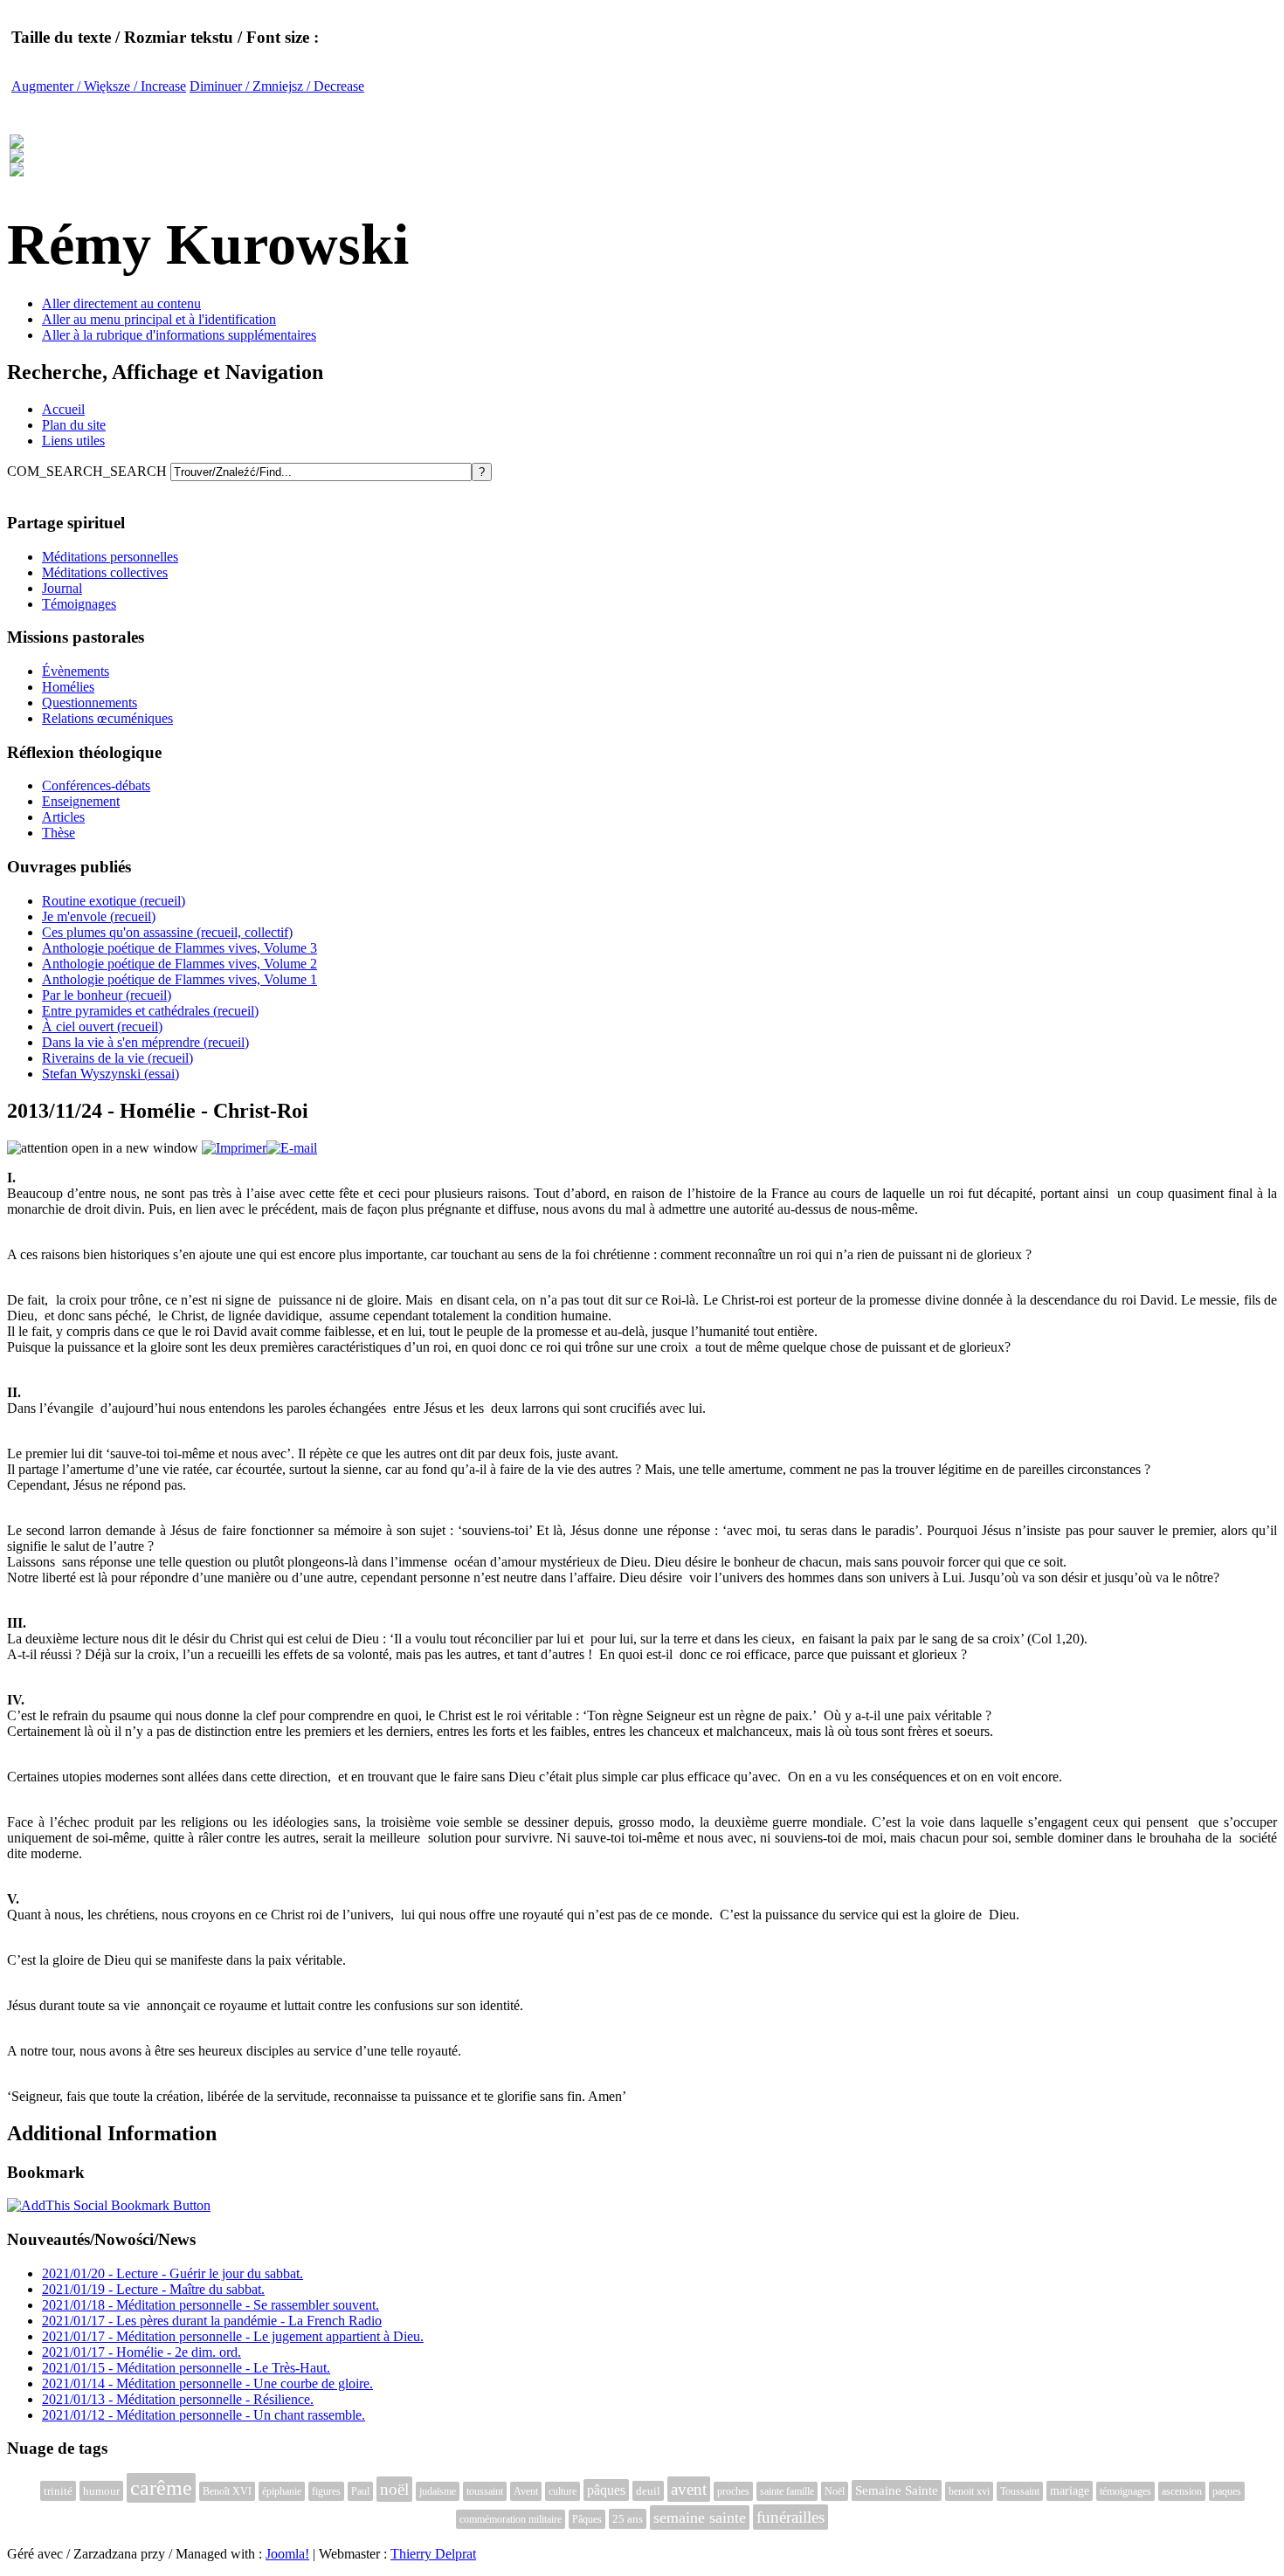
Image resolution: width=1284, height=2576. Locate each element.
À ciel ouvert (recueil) (102, 1026)
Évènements (76, 671)
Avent (526, 2491)
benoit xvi (969, 2491)
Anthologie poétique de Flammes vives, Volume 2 (179, 964)
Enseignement (81, 801)
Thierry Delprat (433, 2554)
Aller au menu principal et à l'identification (159, 319)
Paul (360, 2491)
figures (326, 2491)
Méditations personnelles (110, 557)
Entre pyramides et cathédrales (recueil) (150, 1011)
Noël (835, 2491)
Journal (62, 588)
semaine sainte (700, 2517)
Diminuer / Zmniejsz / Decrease (277, 86)
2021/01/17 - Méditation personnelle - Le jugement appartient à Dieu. (233, 2336)
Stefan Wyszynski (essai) (110, 1074)
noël (394, 2489)
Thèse (59, 833)
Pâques (587, 2519)
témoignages (1125, 2491)
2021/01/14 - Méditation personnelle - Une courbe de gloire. (207, 2383)
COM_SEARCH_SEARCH (89, 471)
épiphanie (282, 2491)
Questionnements (90, 703)
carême (161, 2488)
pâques (606, 2490)
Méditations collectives (105, 572)
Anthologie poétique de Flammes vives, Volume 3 (179, 948)
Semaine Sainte (897, 2490)
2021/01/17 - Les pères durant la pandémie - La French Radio (212, 2321)
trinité (58, 2491)
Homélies (68, 687)
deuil (648, 2491)
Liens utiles (73, 441)
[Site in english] (17, 167)
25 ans (628, 2519)
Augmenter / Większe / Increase (99, 86)
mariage (1070, 2491)
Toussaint (1020, 2491)
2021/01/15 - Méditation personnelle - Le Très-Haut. (186, 2368)
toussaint (485, 2491)
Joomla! (287, 2554)
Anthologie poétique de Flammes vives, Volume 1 (179, 979)
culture (563, 2491)
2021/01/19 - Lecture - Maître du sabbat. (153, 2289)
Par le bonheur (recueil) (107, 995)
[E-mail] (292, 1148)
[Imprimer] (234, 1148)
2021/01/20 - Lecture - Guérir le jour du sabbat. (173, 2273)
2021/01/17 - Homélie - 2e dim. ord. (142, 2352)
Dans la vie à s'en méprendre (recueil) (145, 1042)
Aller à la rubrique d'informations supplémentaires (179, 335)
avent (689, 2489)
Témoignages (79, 604)
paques (1227, 2491)
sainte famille (787, 2491)
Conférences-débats (96, 785)
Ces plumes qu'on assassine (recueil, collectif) (167, 932)
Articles (63, 817)
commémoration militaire (511, 2519)
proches (733, 2491)
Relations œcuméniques (107, 718)
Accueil (63, 409)
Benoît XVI (227, 2491)
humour (101, 2491)
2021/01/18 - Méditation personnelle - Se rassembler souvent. (211, 2305)
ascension (1182, 2491)
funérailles (790, 2517)
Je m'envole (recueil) (99, 916)
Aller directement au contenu (121, 303)
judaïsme (438, 2491)
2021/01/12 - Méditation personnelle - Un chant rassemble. (204, 2415)
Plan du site (74, 425)
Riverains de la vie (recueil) (117, 1058)
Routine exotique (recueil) (114, 901)
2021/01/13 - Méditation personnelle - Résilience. (178, 2399)
